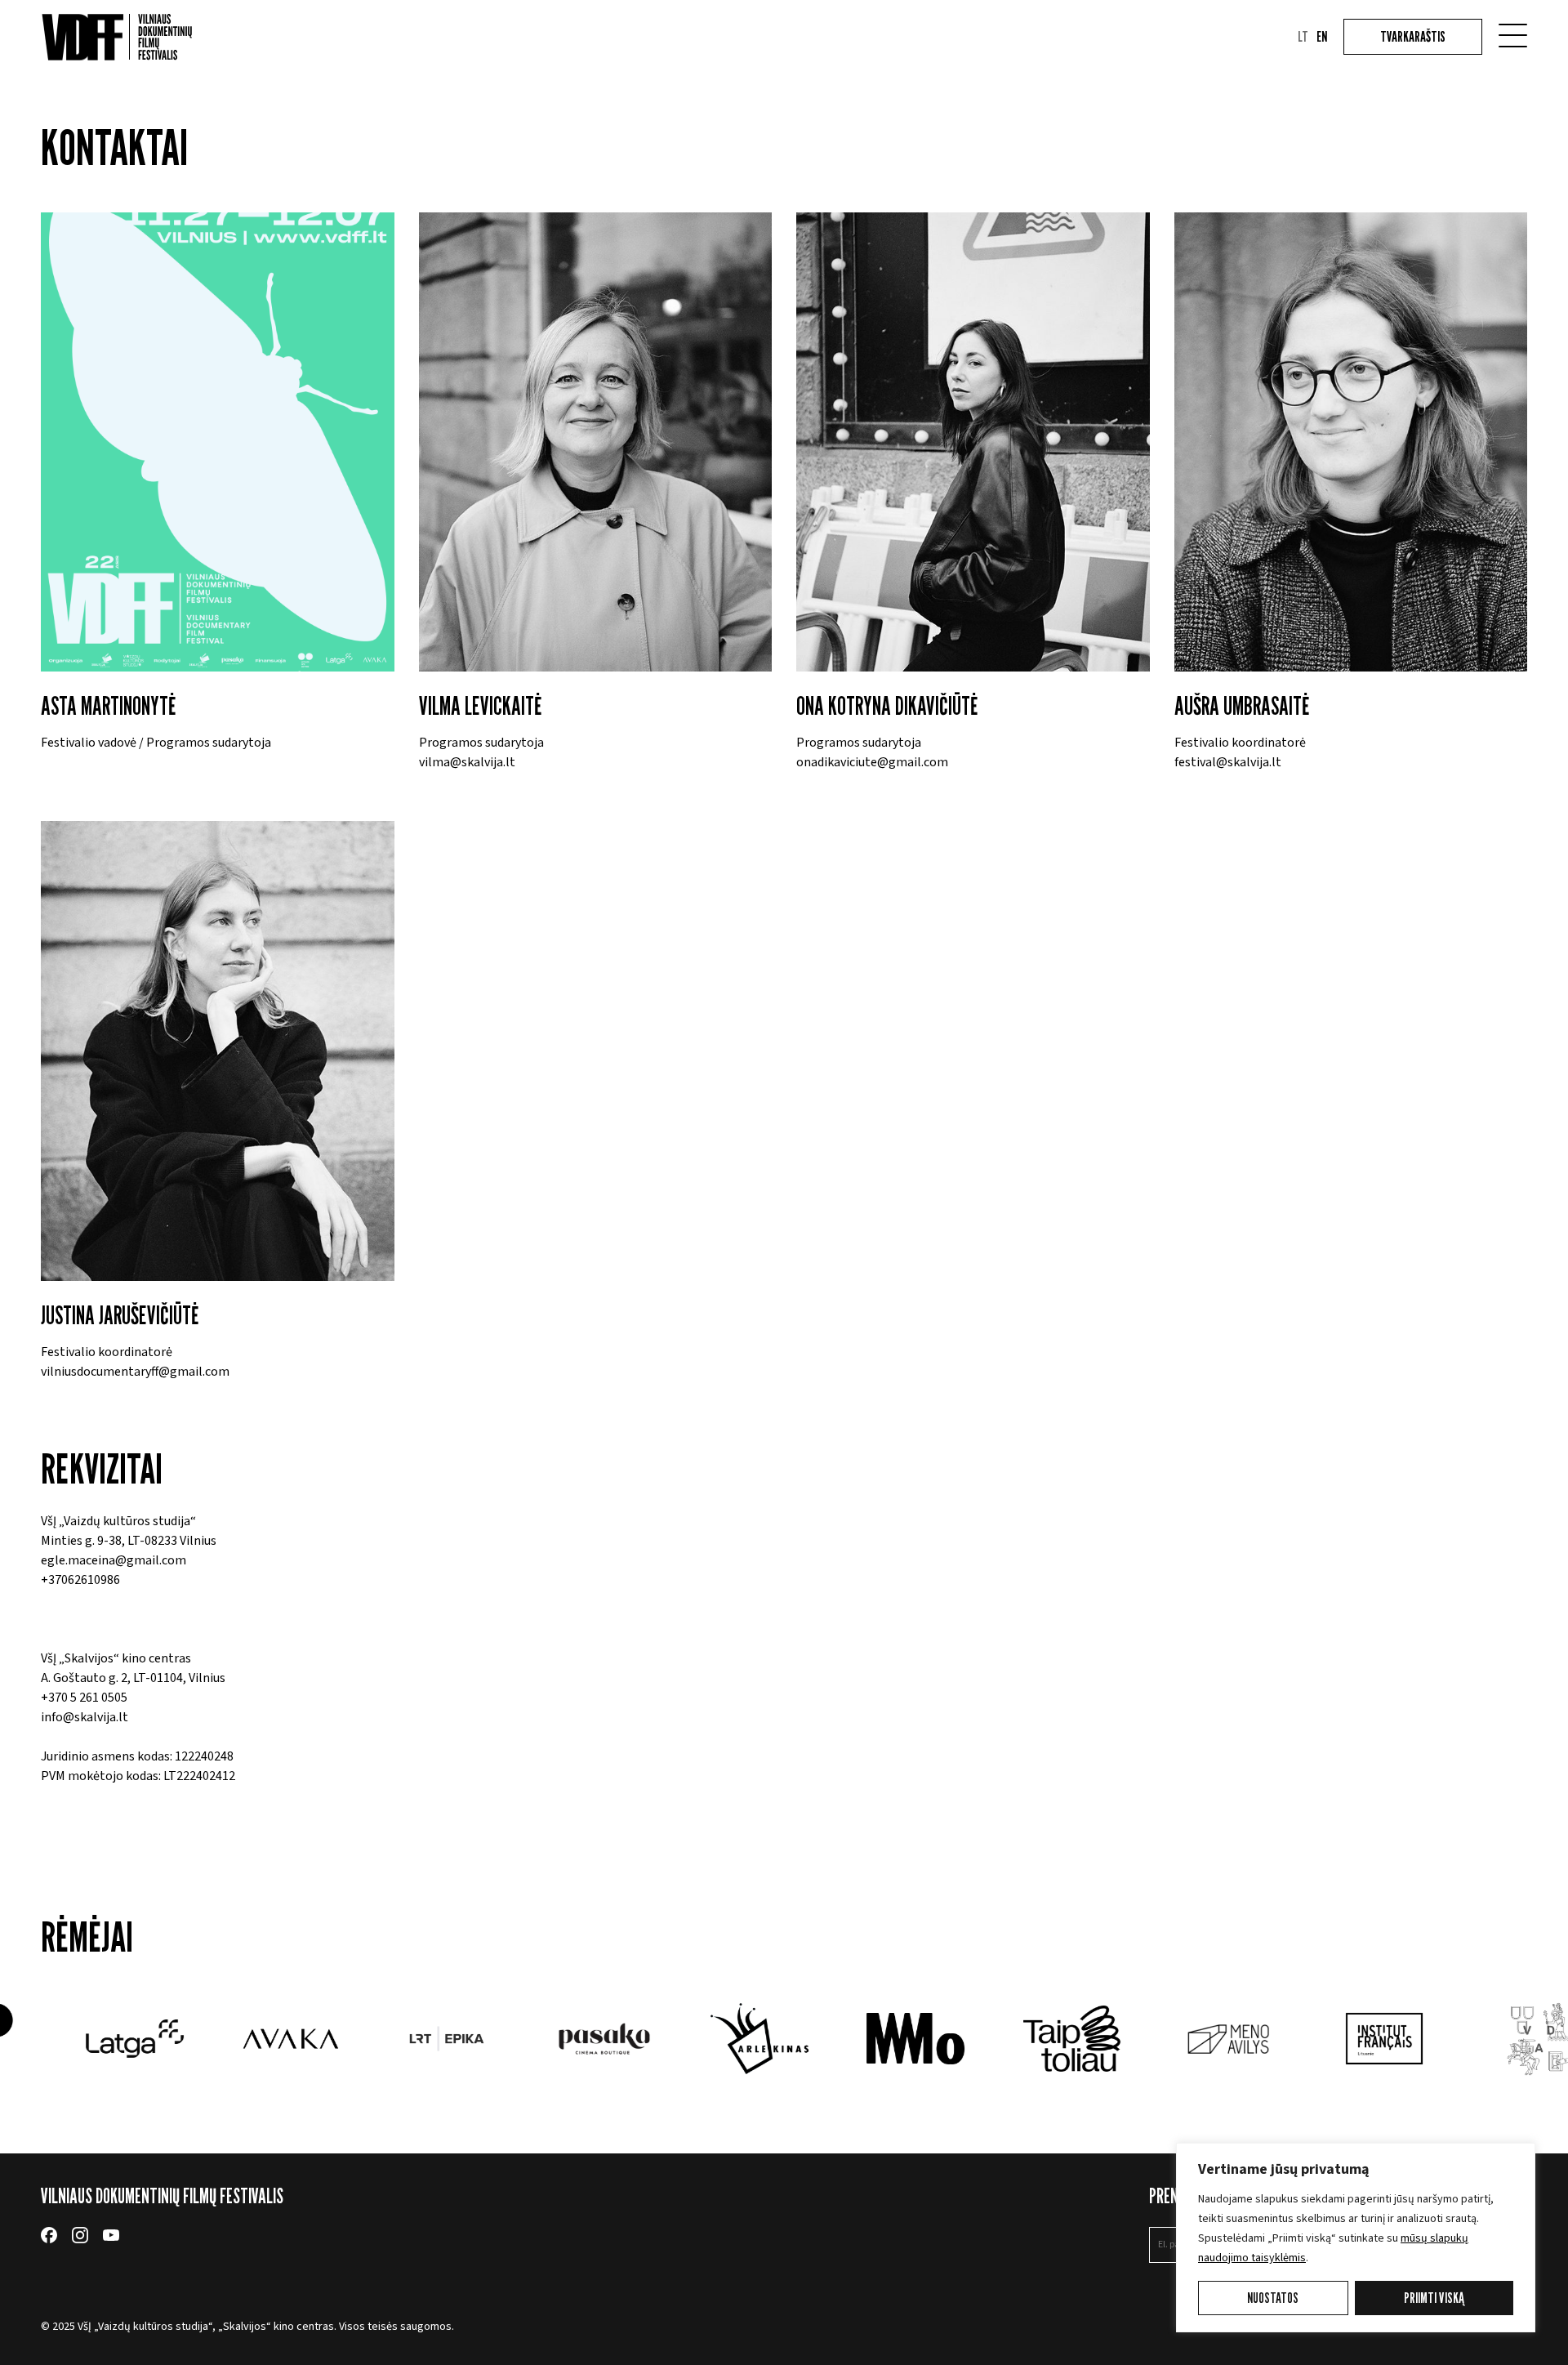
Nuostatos (1273, 2298)
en (1322, 37)
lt (1303, 37)
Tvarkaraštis (1413, 36)
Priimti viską (1434, 2298)
